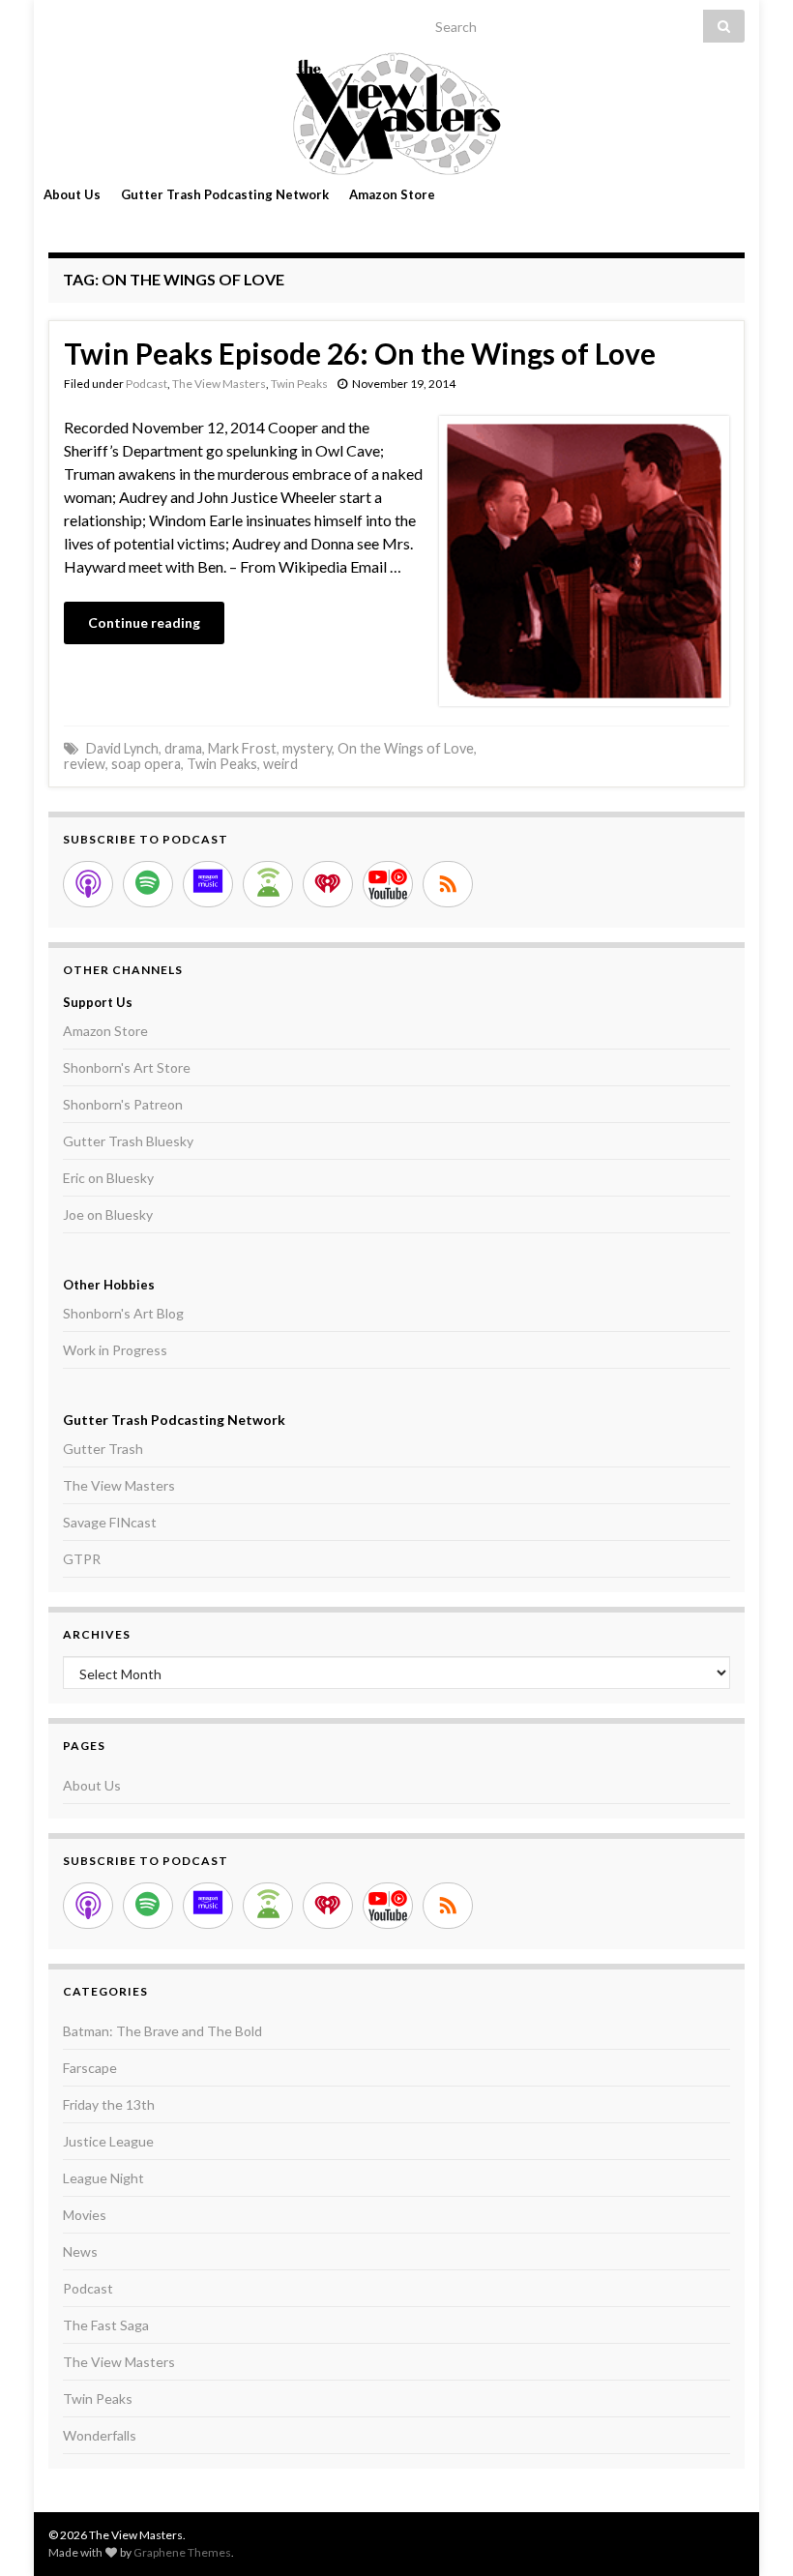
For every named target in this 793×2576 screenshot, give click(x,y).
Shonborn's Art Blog (123, 1313)
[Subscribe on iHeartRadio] (328, 884)
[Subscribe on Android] (268, 884)
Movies (85, 2215)
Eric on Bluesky (108, 1178)
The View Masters (219, 384)
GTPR (82, 1559)
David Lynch (122, 748)
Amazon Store (392, 194)
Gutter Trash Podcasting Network (225, 194)
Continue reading (144, 622)
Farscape (90, 2068)
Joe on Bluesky (108, 1214)
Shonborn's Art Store (127, 1067)
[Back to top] (749, 2532)
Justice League (108, 2141)
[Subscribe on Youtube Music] (388, 884)
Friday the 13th (109, 2104)
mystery (307, 748)
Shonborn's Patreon (123, 1104)
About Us (72, 194)
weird (280, 764)
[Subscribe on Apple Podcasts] (88, 884)
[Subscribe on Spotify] (148, 884)
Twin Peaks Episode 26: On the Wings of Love (360, 353)
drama (183, 748)
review (85, 764)
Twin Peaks (299, 384)
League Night (103, 2178)
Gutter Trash (103, 1449)
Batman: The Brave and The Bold (162, 2031)
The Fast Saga (106, 2325)
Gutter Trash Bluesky (128, 1141)
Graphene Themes (182, 2552)
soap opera (146, 764)
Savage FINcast (110, 1522)
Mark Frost (242, 748)
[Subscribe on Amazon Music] (208, 884)
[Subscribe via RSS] (448, 884)
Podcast (147, 384)
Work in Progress (115, 1350)
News (80, 2251)
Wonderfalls (100, 2435)
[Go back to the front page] (396, 114)
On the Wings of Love (406, 748)
